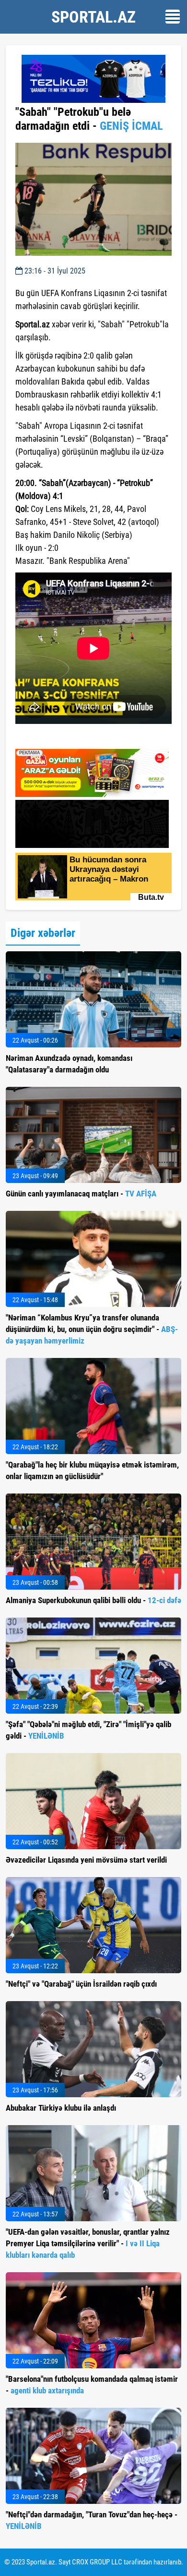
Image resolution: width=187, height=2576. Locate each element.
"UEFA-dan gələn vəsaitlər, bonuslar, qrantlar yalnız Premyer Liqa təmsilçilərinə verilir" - (88, 2243)
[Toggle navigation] (173, 17)
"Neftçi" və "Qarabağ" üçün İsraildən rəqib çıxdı (81, 1984)
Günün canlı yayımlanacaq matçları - (81, 1194)
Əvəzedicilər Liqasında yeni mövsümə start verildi (86, 1860)
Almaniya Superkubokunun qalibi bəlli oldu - (93, 1600)
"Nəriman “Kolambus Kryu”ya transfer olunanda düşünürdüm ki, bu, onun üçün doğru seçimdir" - (92, 1329)
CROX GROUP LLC (97, 2562)
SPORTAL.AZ (93, 17)
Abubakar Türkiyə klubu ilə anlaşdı (61, 2108)
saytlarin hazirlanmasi (54, 738)
